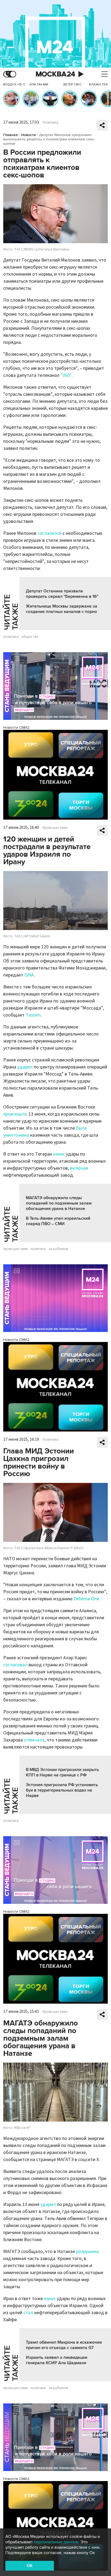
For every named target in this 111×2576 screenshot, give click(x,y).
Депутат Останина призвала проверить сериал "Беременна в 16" (62, 594)
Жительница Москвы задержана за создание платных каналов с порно (62, 609)
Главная (11, 135)
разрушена (87, 2252)
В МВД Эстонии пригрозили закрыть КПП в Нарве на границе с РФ (63, 1772)
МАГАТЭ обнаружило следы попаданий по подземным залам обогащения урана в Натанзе (59, 1203)
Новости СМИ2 (16, 728)
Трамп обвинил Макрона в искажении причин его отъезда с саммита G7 (64, 2345)
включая (79, 1168)
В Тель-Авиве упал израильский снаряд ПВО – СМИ (58, 1221)
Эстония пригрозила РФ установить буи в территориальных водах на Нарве (62, 1790)
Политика (50, 123)
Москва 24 (55, 74)
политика (11, 637)
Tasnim (33, 1015)
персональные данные (56, 2542)
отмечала (34, 1740)
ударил (25, 1067)
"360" (66, 375)
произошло (15, 1114)
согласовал (15, 1665)
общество (30, 637)
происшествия (15, 1249)
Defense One (86, 1599)
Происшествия (55, 828)
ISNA (29, 975)
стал (28, 2313)
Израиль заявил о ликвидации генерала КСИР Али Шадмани (57, 2360)
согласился (49, 533)
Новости (28, 135)
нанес (59, 1154)
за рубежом (58, 1249)
